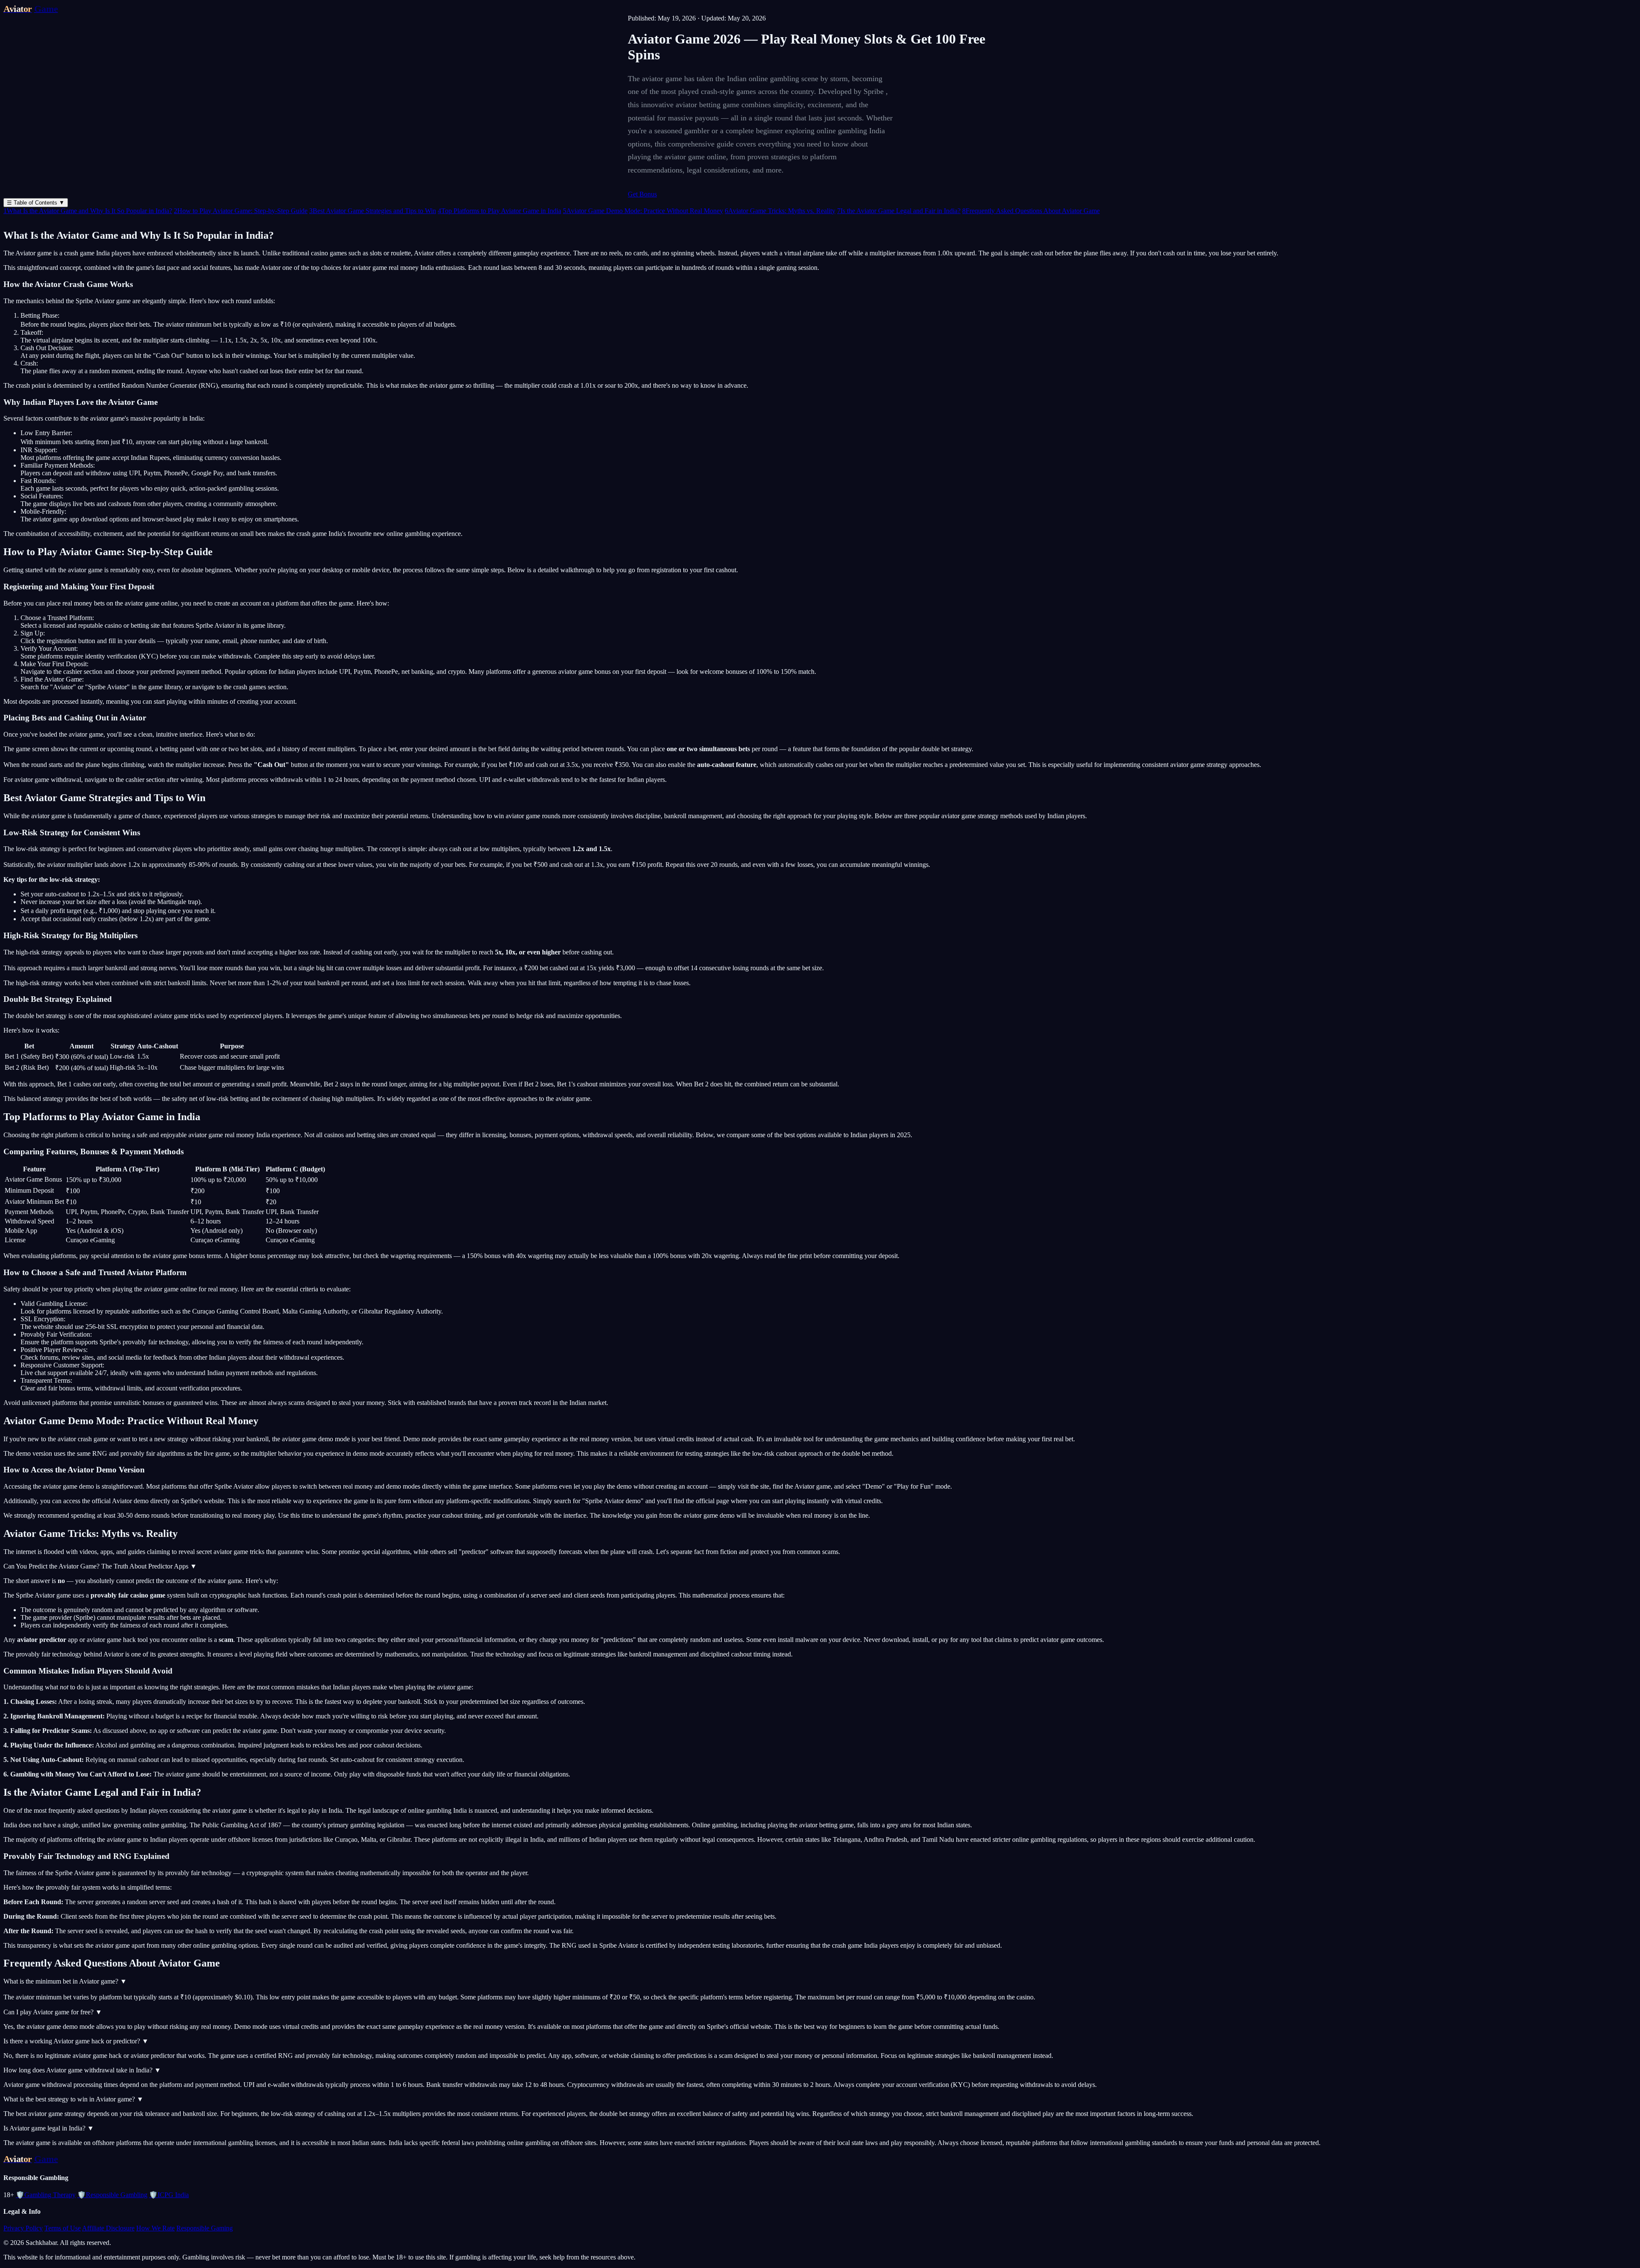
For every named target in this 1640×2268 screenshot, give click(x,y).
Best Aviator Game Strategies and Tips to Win (373, 211)
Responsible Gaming (205, 2228)
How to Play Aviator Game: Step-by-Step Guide (241, 211)
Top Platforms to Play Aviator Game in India (499, 211)
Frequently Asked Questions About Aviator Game (1031, 211)
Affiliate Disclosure (108, 2228)
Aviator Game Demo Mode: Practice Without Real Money (643, 211)
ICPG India (169, 2195)
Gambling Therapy (46, 2195)
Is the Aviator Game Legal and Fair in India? (899, 211)
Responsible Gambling (112, 2195)
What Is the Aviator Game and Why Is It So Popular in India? (88, 211)
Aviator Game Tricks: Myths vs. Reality (780, 211)
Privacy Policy (23, 2228)
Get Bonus (642, 194)
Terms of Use (63, 2228)
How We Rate (155, 2228)
